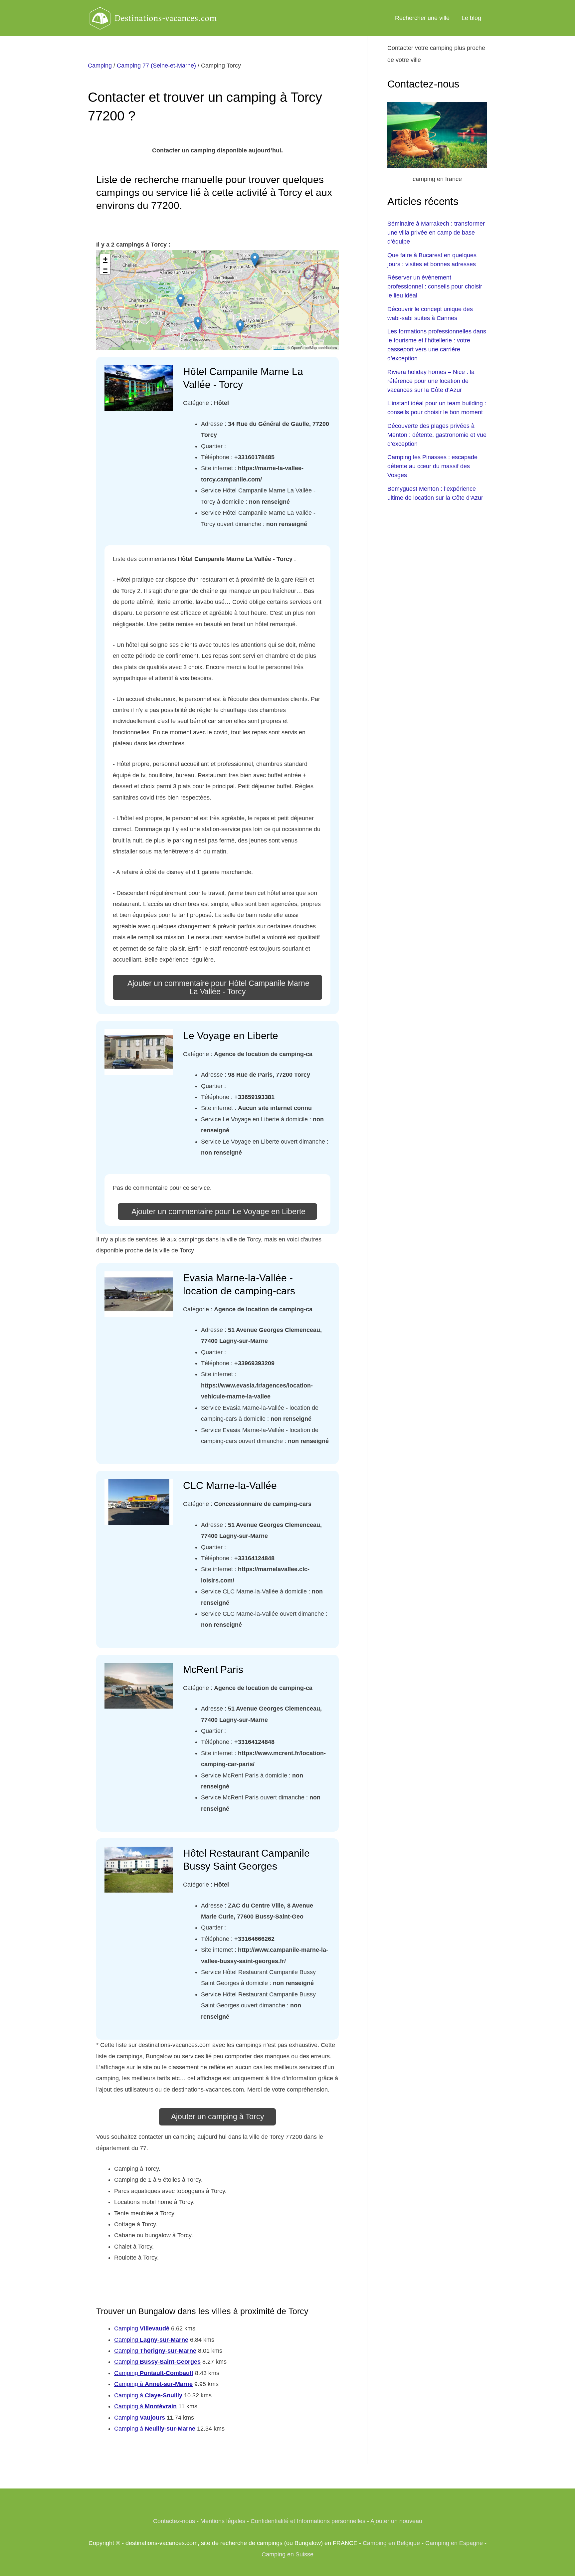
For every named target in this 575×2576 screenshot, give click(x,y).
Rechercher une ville (422, 18)
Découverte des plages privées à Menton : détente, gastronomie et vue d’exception (437, 435)
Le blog (471, 18)
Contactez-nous (174, 2521)
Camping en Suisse (287, 2554)
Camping (100, 66)
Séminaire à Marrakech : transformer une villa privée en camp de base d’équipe (436, 233)
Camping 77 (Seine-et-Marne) (156, 66)
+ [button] (105, 259)
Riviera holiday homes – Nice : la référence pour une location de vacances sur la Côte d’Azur (431, 381)
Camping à (153, 2384)
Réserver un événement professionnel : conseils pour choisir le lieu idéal (435, 286)
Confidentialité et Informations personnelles (308, 2521)
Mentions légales (223, 2521)
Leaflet (279, 347)
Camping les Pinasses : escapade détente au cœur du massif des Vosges (432, 466)
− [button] (105, 269)
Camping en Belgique (391, 2543)
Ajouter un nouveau (396, 2521)
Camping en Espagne (454, 2543)
